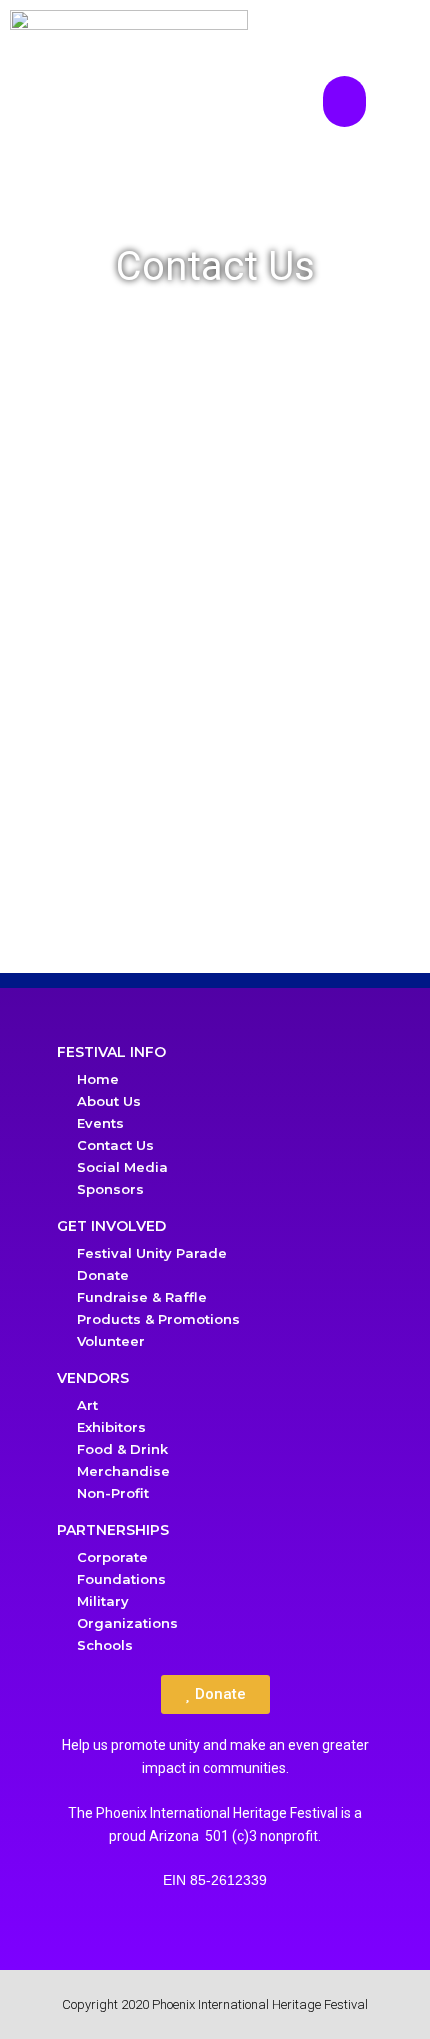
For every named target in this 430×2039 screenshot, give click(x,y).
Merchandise (123, 1471)
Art (87, 1405)
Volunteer (111, 1341)
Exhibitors (111, 1427)
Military (103, 1601)
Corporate (112, 1557)
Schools (105, 1645)
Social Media (122, 1167)
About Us (109, 1101)
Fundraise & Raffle (142, 1297)
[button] (344, 101)
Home (98, 1079)
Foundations (121, 1579)
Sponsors (110, 1189)
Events (100, 1123)
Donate (103, 1275)
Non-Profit (113, 1493)
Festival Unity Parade (152, 1253)
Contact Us (115, 1145)
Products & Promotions (158, 1319)
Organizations (127, 1623)
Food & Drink (122, 1449)
